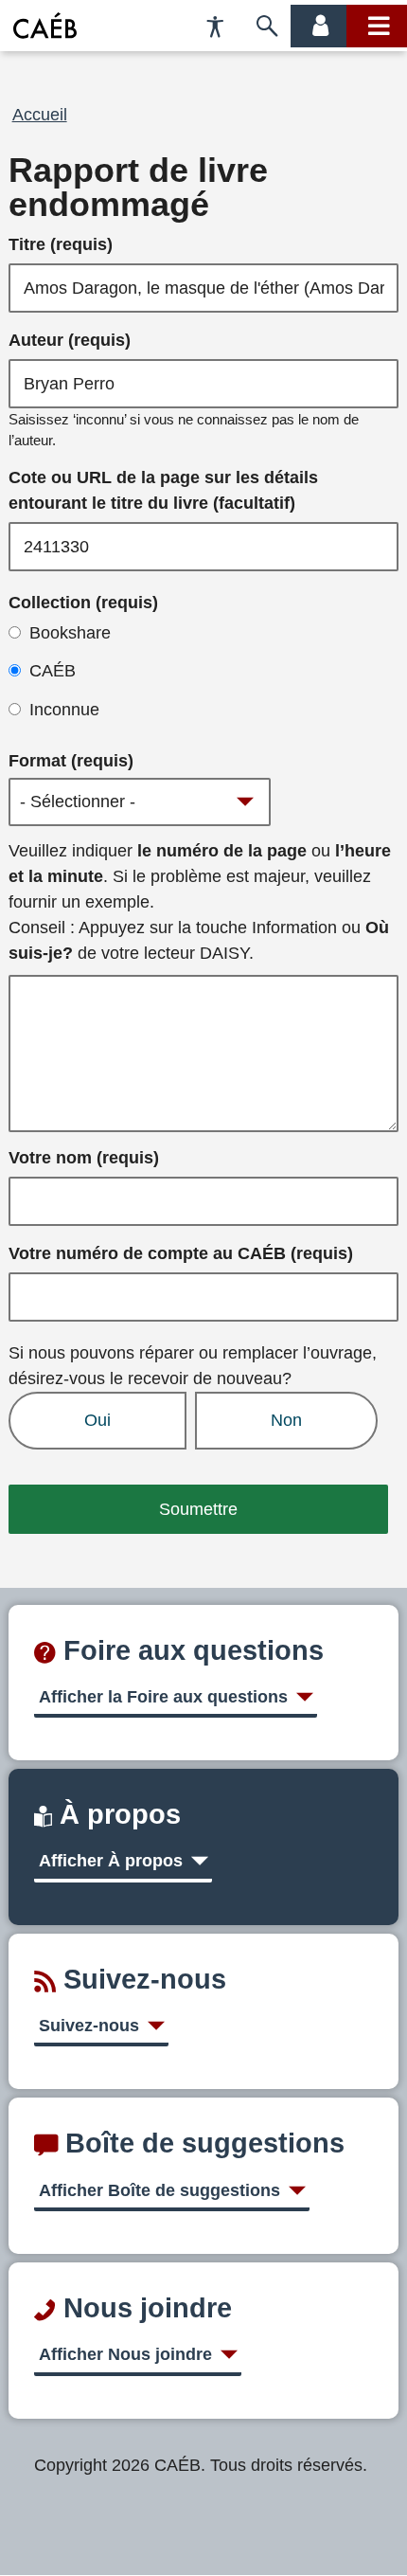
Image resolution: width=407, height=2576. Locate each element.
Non (286, 1420)
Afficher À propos (111, 1861)
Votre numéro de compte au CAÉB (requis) (181, 1253)
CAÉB (53, 671)
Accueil (40, 115)
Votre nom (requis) (84, 1158)
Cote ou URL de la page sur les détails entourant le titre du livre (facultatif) (163, 490)
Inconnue (64, 710)
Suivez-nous (89, 2026)
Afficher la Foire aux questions (163, 1697)
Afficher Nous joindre (125, 2354)
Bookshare (70, 633)
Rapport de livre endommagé (138, 188)
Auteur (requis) (70, 340)
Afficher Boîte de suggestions (159, 2190)
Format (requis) (71, 761)
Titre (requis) (61, 244)
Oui (97, 1420)
